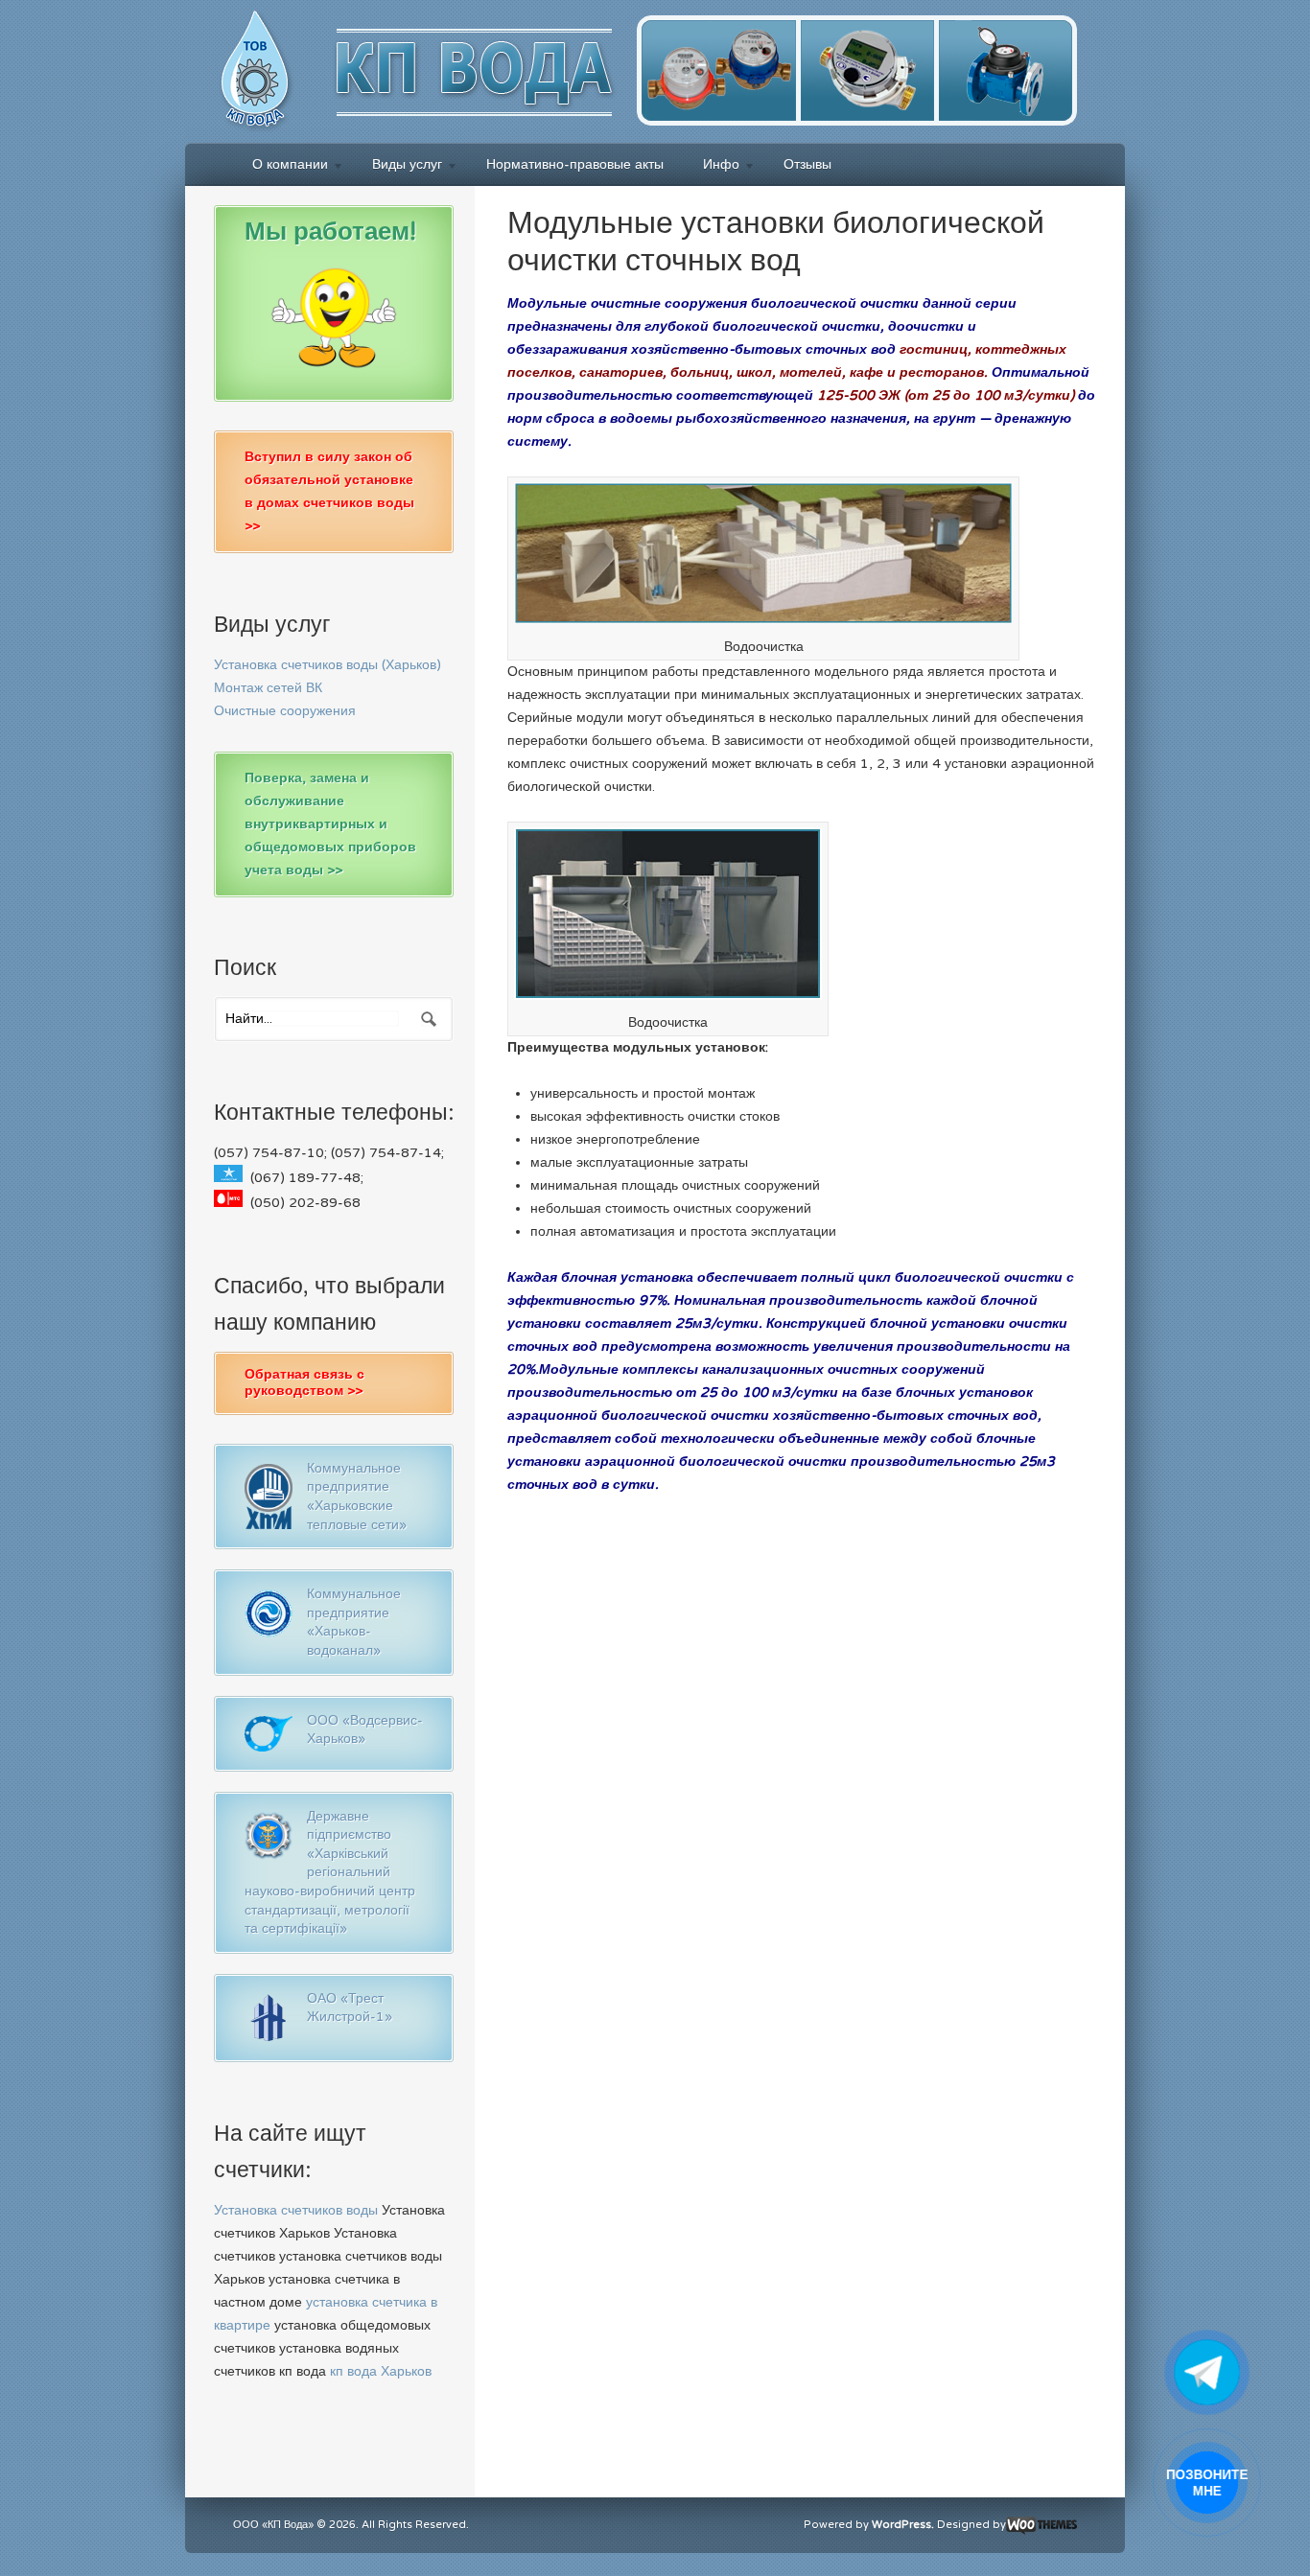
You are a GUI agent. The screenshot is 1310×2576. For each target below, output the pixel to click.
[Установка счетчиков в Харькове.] (636, 125)
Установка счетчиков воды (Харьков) (327, 665)
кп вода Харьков (381, 2371)
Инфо (712, 167)
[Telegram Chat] (1207, 2372)
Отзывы (807, 164)
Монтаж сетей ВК (268, 688)
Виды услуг (398, 167)
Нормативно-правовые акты (575, 164)
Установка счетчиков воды (296, 2210)
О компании (281, 167)
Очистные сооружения (285, 711)
